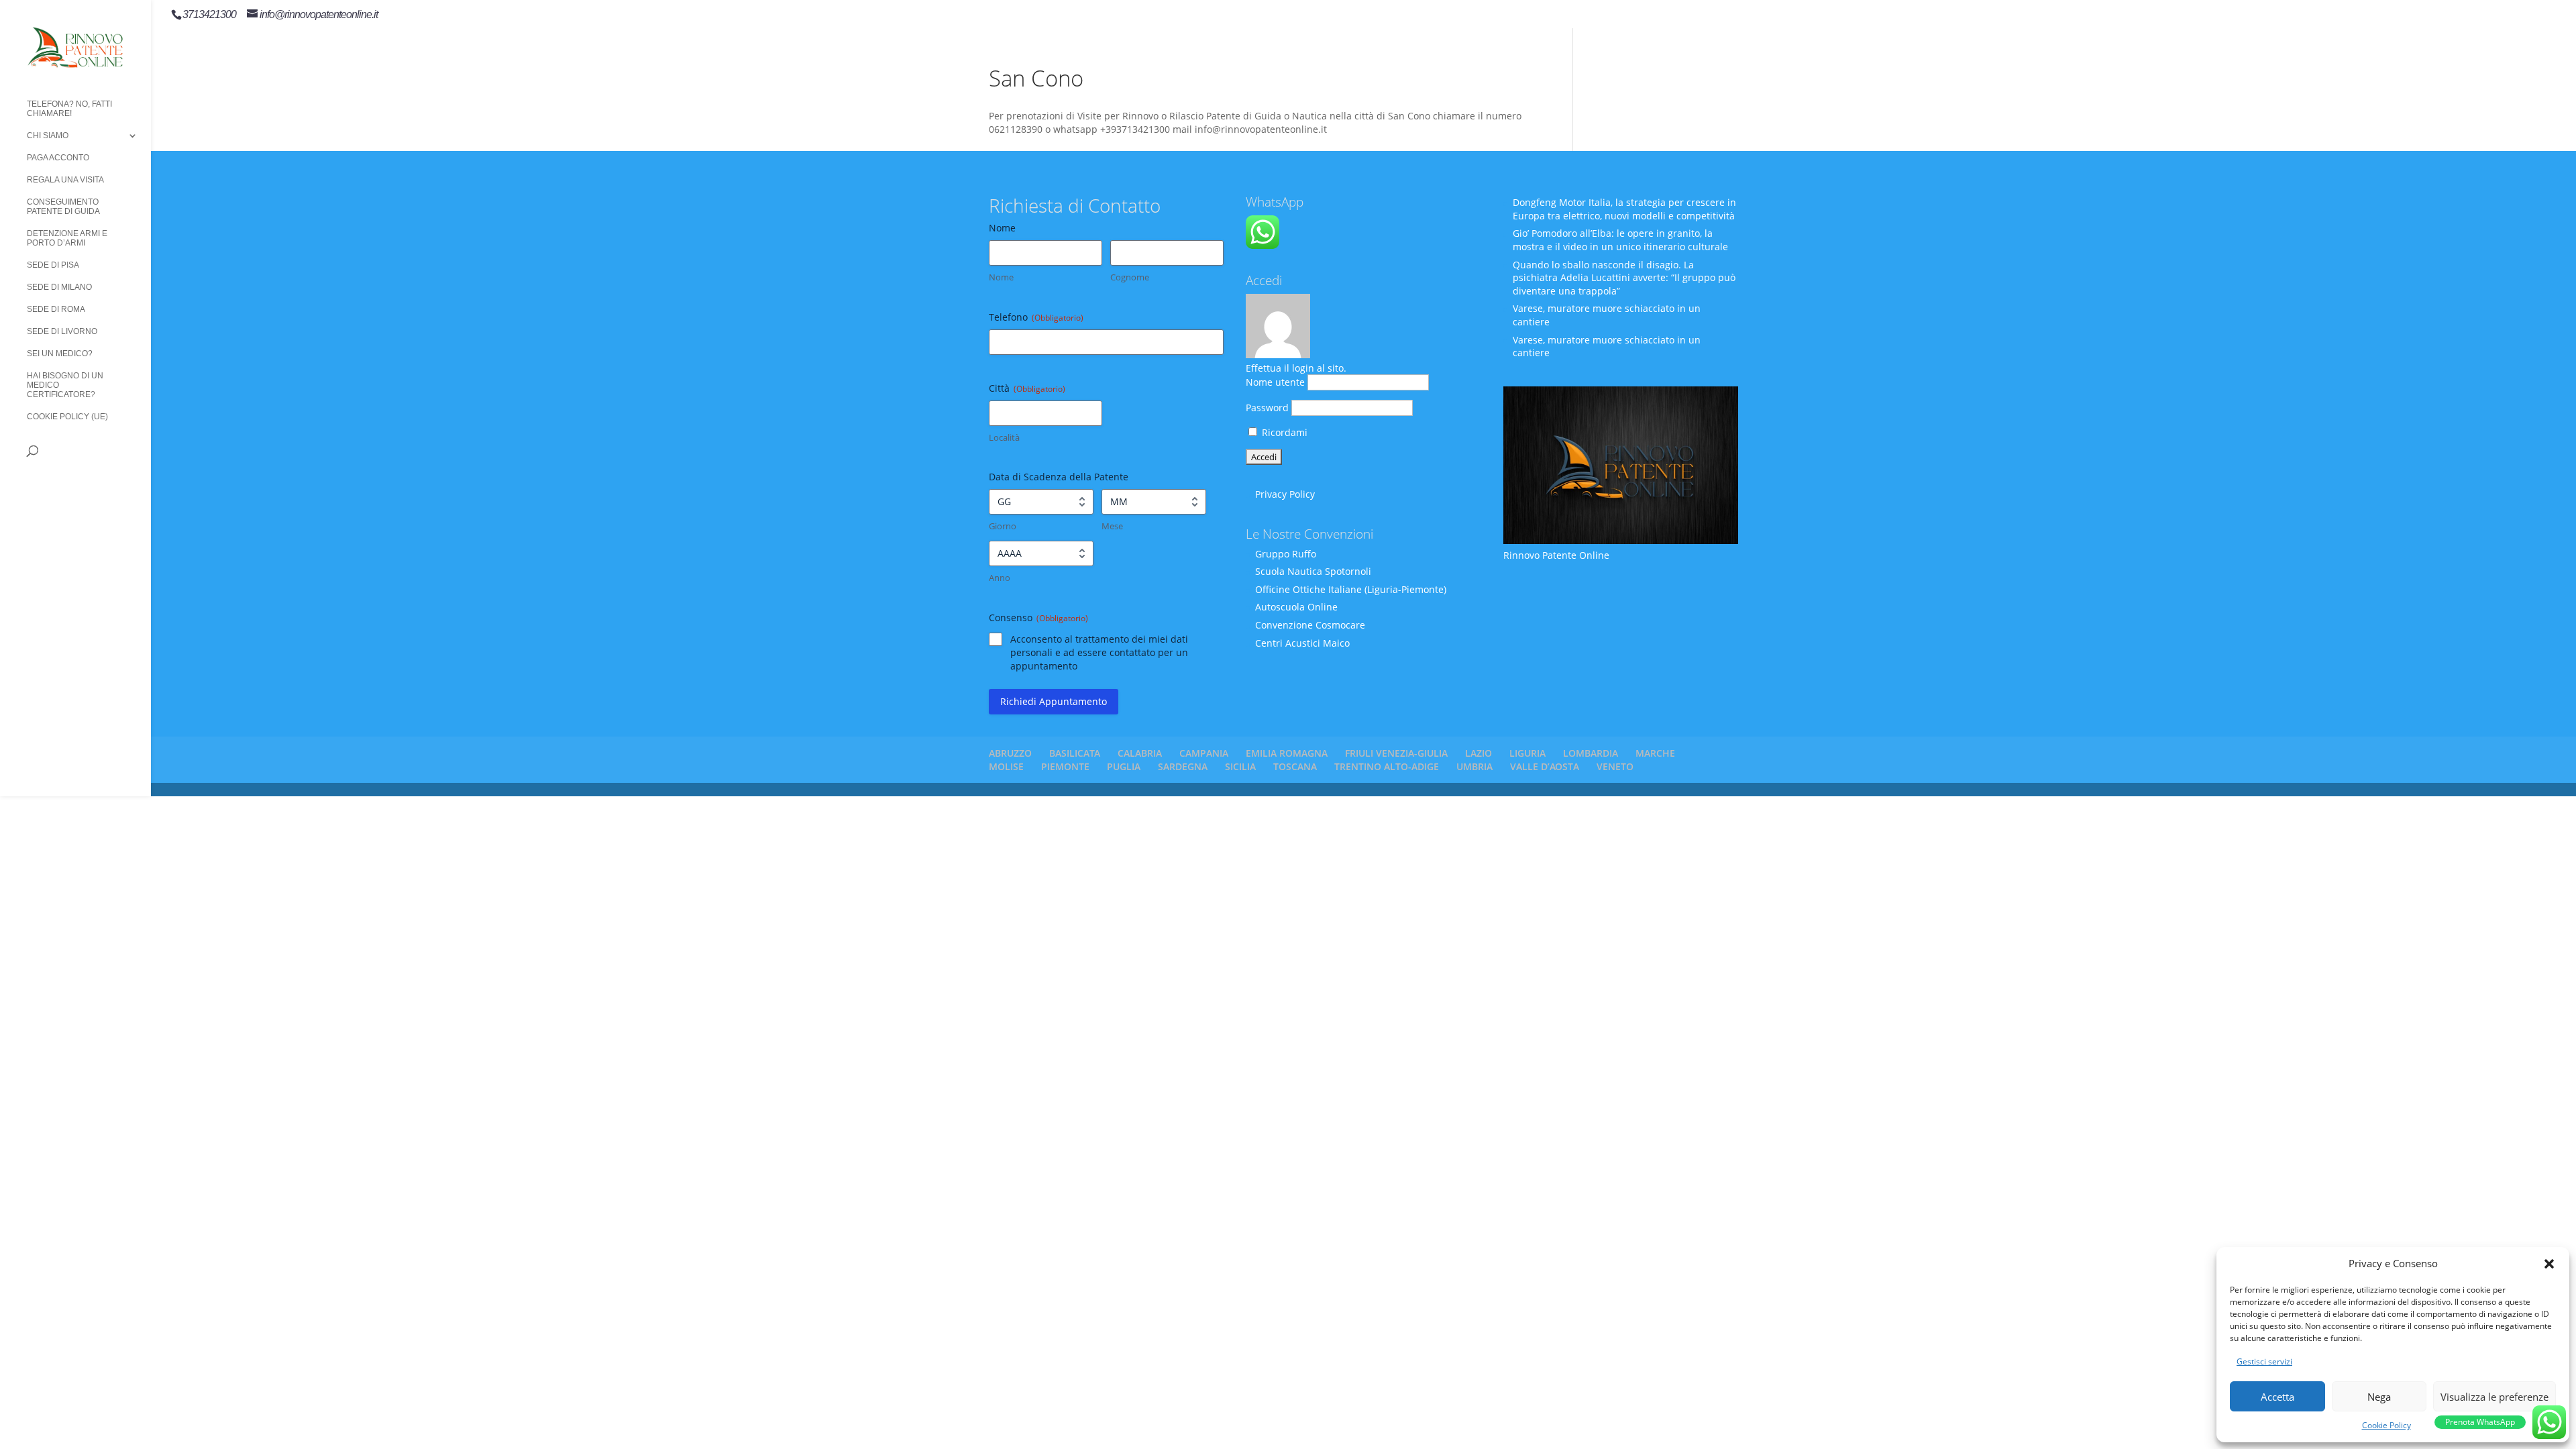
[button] (2549, 1264)
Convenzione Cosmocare (1310, 625)
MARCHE (1655, 753)
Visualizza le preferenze (2494, 1397)
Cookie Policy (2386, 1425)
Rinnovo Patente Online (1556, 555)
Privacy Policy (1285, 494)
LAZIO (1479, 753)
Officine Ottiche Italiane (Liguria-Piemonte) (1351, 589)
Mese (1112, 526)
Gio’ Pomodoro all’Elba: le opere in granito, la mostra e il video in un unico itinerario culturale (1620, 240)
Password (1267, 408)
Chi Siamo (48, 136)
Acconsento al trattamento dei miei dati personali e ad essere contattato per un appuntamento (1099, 652)
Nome (1001, 277)
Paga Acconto (58, 158)
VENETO (1615, 766)
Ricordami (1283, 432)
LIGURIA (1527, 753)
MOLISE (1006, 766)
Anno (1000, 578)
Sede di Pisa (53, 265)
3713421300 (209, 14)
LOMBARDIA (1591, 753)
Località (1004, 437)
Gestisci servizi (2264, 1361)
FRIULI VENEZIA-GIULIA (1396, 753)
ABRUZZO (1010, 753)
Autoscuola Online (1296, 607)
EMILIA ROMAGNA (1287, 753)
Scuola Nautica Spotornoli (1313, 571)
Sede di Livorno (62, 331)
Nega (2379, 1397)
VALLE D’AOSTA (1545, 766)
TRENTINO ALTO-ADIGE (1387, 766)
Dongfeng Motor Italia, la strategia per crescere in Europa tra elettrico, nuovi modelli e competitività (1624, 209)
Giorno (1003, 526)
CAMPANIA (1204, 753)
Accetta (2277, 1397)
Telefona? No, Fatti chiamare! (69, 109)
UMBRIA (1474, 766)
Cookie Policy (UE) (67, 417)
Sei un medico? (60, 354)
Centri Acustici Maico (1302, 643)
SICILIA (1240, 766)
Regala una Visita (65, 180)
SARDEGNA (1183, 766)
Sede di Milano (59, 287)
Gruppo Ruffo (1286, 554)
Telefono (1036, 317)
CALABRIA (1140, 753)
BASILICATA (1075, 753)
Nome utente (1275, 382)
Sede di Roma (56, 309)
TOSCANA (1295, 766)
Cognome (1130, 277)
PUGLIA (1124, 766)
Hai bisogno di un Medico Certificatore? (65, 385)
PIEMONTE (1065, 766)
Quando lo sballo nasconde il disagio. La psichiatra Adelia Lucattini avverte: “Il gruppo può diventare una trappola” (1624, 278)
